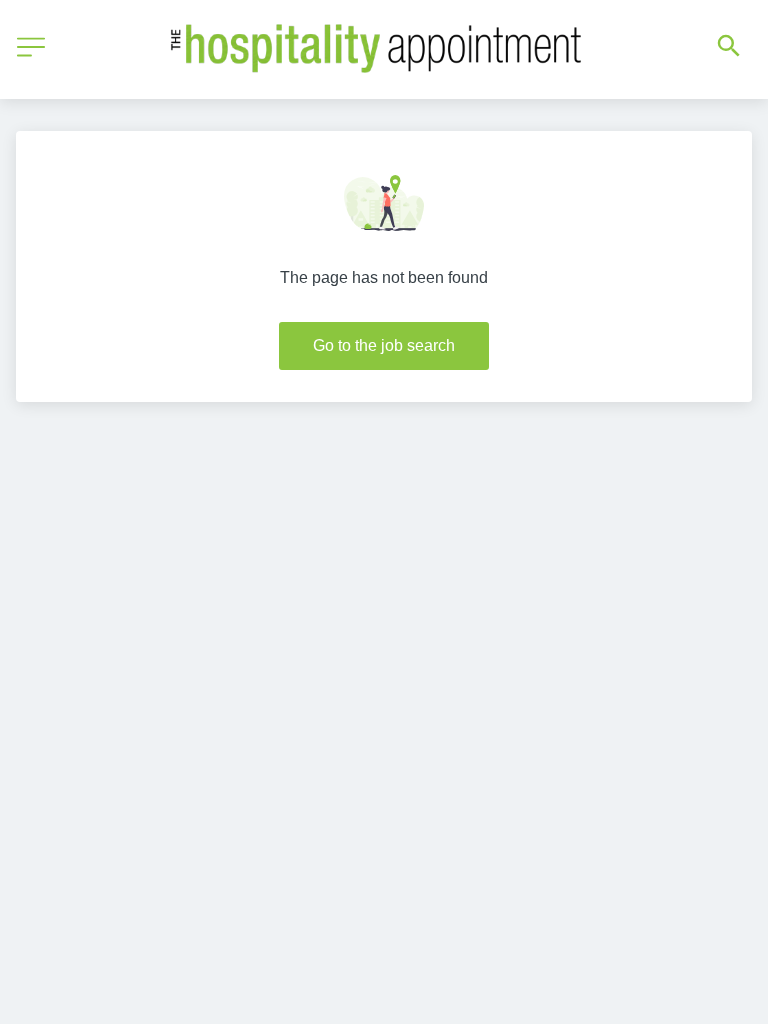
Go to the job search (384, 345)
